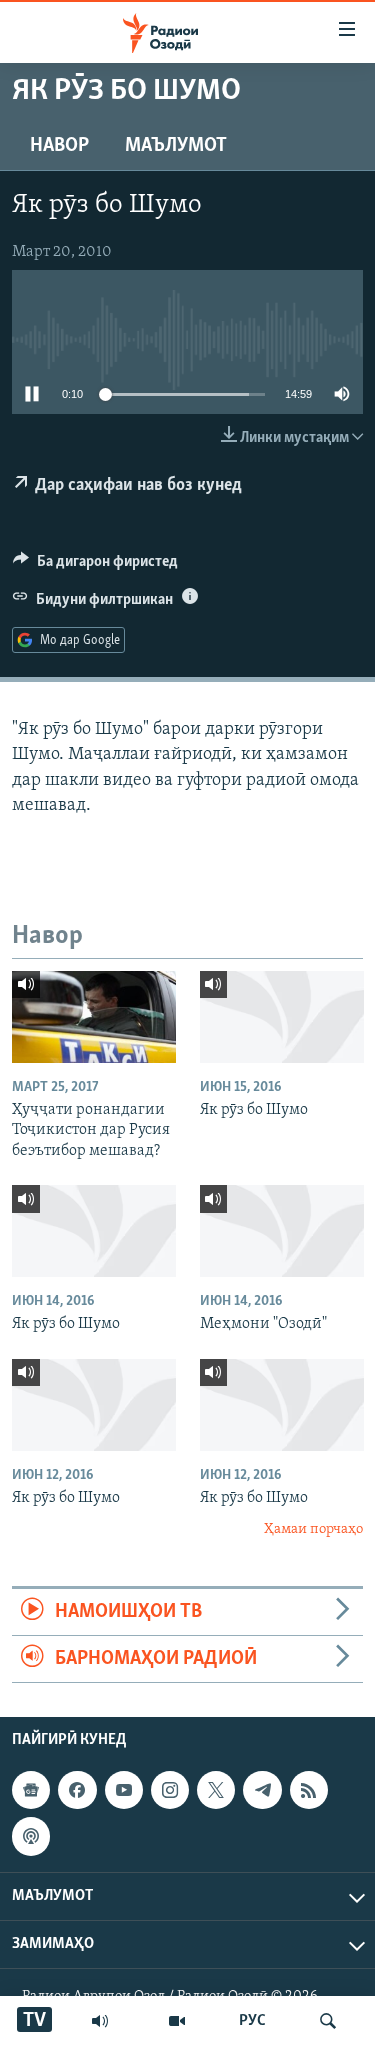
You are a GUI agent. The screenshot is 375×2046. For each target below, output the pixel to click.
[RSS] (309, 1790)
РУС (252, 2021)
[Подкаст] (31, 1837)
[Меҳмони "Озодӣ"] (282, 1231)
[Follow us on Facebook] (77, 1790)
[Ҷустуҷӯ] (328, 2021)
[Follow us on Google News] (31, 1790)
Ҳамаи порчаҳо (313, 1529)
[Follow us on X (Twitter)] (216, 1790)
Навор (59, 146)
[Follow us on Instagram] (170, 1790)
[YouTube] (177, 2021)
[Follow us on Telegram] (262, 1790)
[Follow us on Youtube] (124, 1790)
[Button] (95, 566)
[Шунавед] (100, 2021)
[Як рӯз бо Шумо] (282, 1017)
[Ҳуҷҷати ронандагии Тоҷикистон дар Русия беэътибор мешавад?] (94, 1017)
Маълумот (176, 146)
